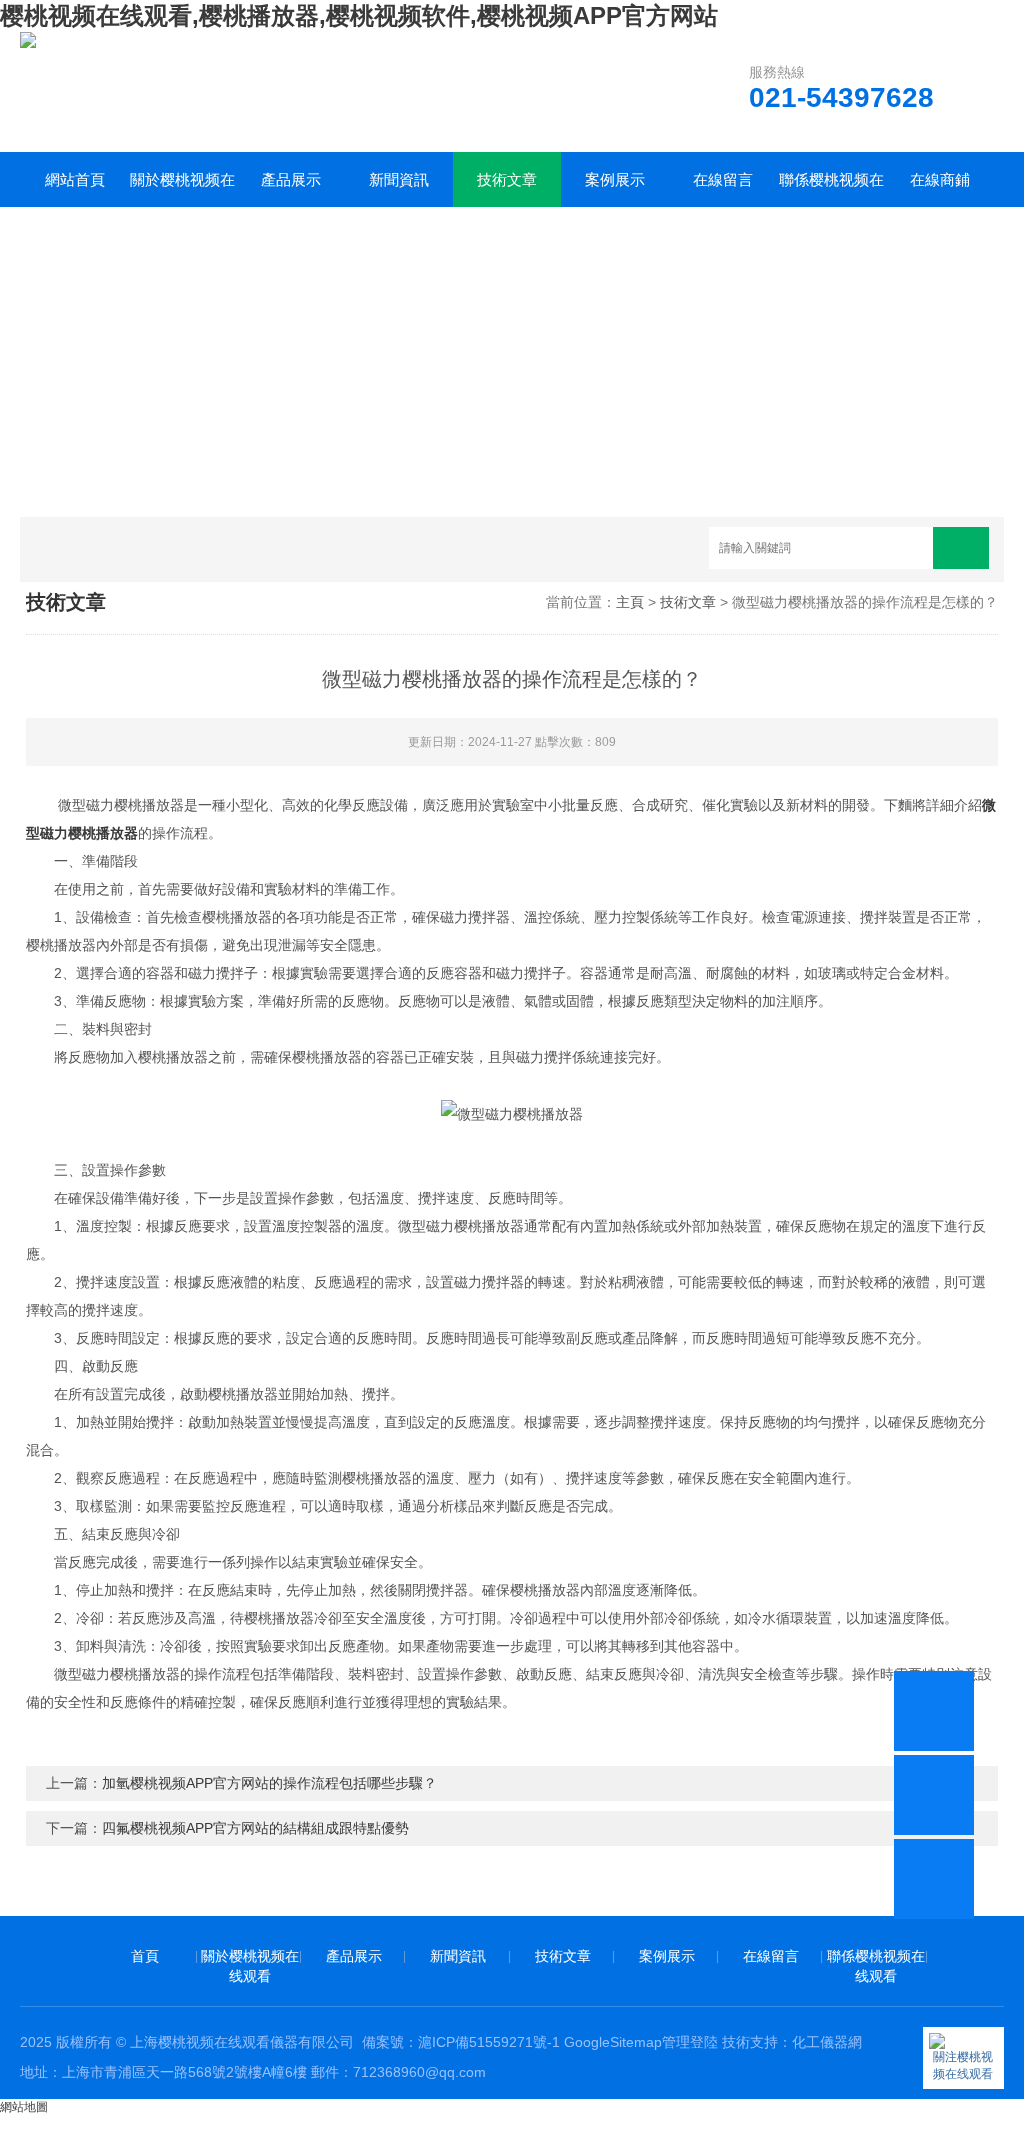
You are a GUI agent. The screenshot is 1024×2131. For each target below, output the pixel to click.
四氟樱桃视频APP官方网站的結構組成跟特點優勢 (255, 1828)
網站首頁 (75, 179)
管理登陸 (690, 2042)
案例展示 (615, 179)
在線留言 (723, 179)
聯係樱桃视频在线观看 (831, 189)
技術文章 (507, 179)
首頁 (145, 1956)
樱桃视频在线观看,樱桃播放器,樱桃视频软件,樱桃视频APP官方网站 (359, 15)
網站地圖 (24, 2107)
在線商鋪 (940, 179)
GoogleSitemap (613, 2042)
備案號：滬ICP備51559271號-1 (461, 2042)
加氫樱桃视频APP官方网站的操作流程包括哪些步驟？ (269, 1783)
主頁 (630, 602)
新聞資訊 (399, 179)
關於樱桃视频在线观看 (182, 189)
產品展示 (291, 179)
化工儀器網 (827, 2042)
